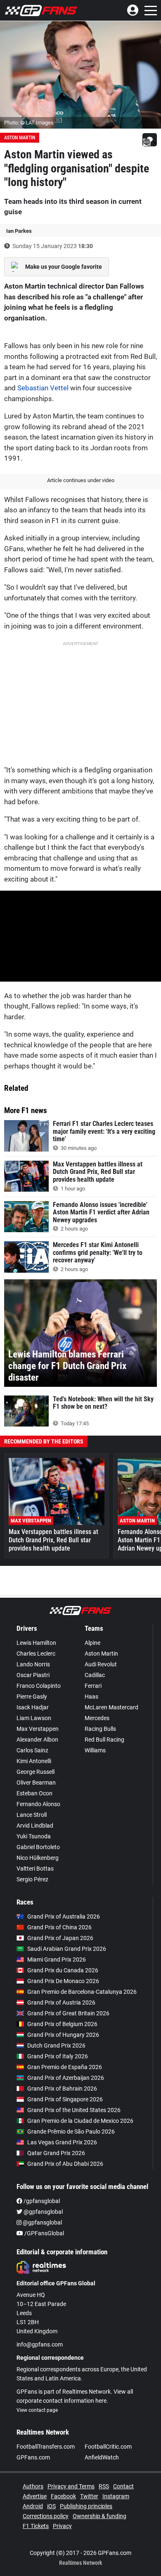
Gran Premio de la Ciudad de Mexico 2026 (80, 2121)
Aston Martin (20, 138)
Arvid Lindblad (35, 1826)
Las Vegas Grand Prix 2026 (62, 2142)
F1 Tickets (36, 2526)
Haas (91, 1697)
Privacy (62, 2526)
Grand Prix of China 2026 (59, 1927)
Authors (33, 2486)
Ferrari (93, 1686)
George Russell (36, 1772)
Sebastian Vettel (43, 388)
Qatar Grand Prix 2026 (56, 2153)
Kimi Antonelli (34, 1761)
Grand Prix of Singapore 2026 (65, 2099)
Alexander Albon (37, 1740)
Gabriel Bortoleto (38, 1847)
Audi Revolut (101, 1664)
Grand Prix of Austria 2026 (61, 2002)
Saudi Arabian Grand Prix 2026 (67, 1949)
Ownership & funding (99, 2516)
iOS (51, 2506)
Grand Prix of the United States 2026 (74, 2110)
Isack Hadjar (33, 1707)
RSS (104, 2486)
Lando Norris (33, 1664)
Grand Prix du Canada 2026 (63, 1970)
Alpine (92, 1643)
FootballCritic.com (108, 2447)
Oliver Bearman (36, 1783)
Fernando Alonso (38, 1804)
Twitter (89, 2496)
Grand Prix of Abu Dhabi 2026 (65, 2164)
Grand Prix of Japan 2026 (60, 1938)
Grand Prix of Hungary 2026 (63, 2035)
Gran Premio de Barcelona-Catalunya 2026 (82, 1992)
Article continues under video (81, 480)
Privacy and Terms (71, 2486)
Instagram (116, 2496)
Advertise (35, 2496)
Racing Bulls (100, 1729)
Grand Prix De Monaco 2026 (63, 1981)
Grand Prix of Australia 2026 (64, 1916)
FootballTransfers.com (46, 2447)
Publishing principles (86, 2506)
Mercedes (97, 1718)
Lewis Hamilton (36, 1643)
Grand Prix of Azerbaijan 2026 (66, 2078)
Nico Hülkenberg (38, 1858)
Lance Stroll (32, 1815)
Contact (123, 2486)
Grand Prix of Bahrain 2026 (62, 2089)
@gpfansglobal (43, 2212)
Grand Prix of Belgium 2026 (62, 2024)
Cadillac (95, 1675)
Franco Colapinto (39, 1686)
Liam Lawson (34, 1718)
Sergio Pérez (32, 1879)
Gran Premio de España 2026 (65, 2067)
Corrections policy (46, 2516)
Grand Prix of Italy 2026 (58, 2056)
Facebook (63, 2496)
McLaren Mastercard (111, 1707)
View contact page (37, 2410)
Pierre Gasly (32, 1697)
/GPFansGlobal (44, 2233)
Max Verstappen (38, 1729)
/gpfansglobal (41, 2201)
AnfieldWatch (102, 2457)
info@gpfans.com (40, 2344)
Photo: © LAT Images (29, 123)
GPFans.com (33, 2457)
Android (33, 2506)
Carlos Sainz (32, 1750)
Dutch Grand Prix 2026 (56, 2046)
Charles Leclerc (36, 1654)
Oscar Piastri (33, 1675)
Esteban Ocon (34, 1793)
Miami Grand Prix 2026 (57, 1959)
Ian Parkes (19, 231)
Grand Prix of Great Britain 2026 (68, 2013)
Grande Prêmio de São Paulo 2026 (71, 2132)
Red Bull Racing (104, 1740)
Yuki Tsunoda (34, 1836)
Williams (95, 1750)
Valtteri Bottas (35, 1869)
